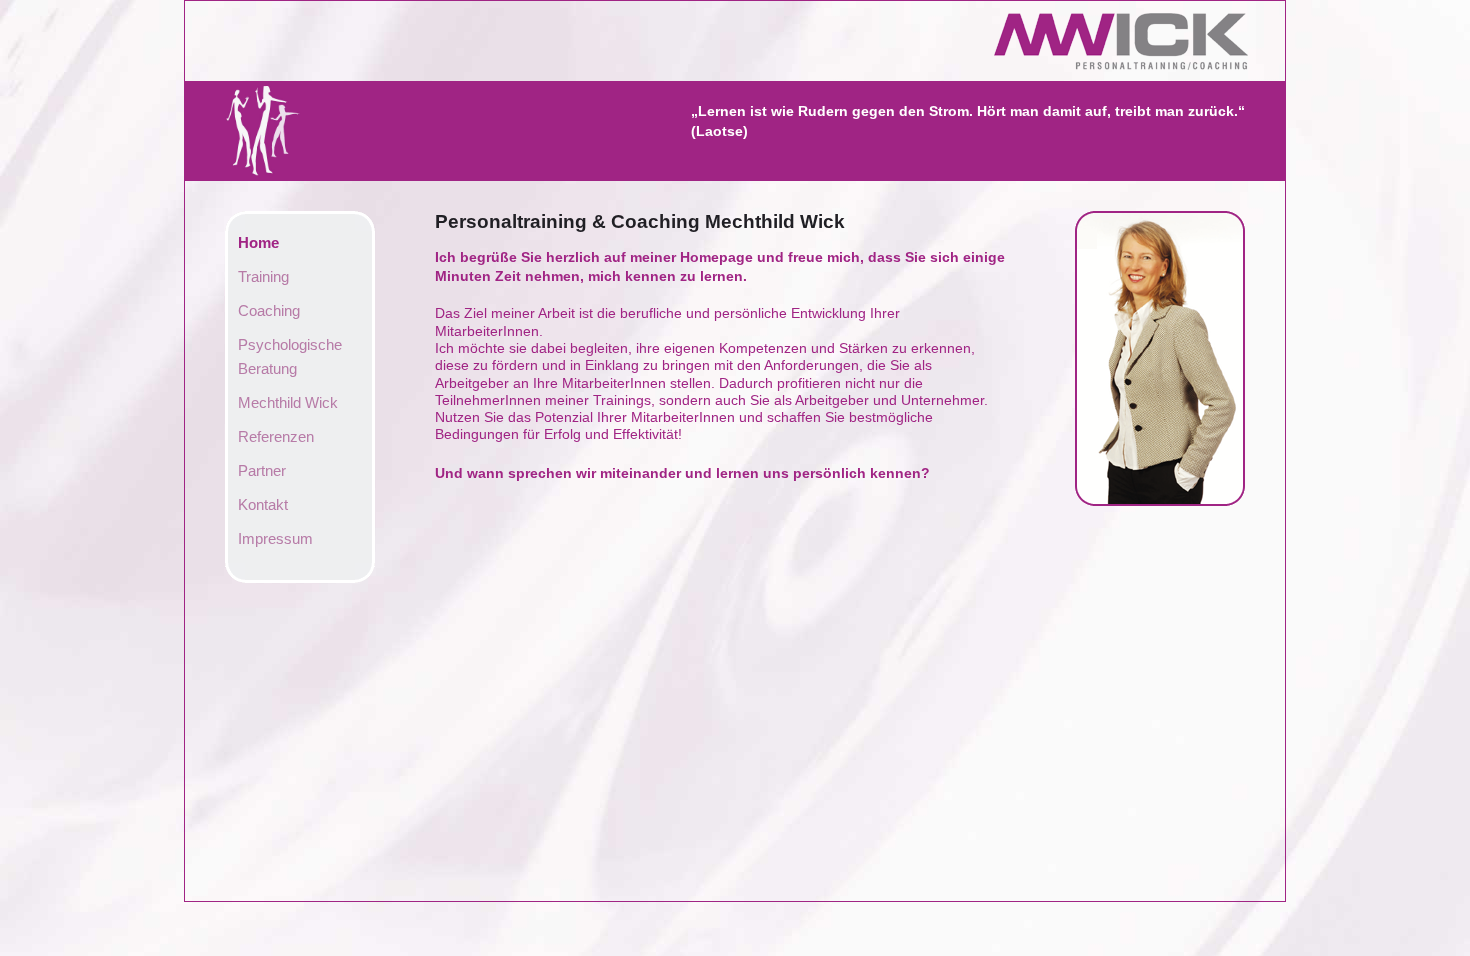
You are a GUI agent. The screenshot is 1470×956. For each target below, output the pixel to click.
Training (263, 276)
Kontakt (263, 504)
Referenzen (276, 436)
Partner (262, 470)
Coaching (269, 310)
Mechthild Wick (288, 402)
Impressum (275, 538)
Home (258, 242)
